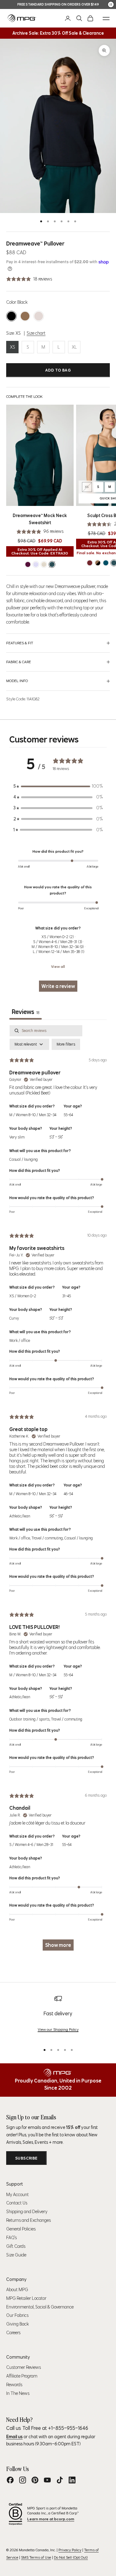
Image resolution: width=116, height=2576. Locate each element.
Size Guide (16, 2255)
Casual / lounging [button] (24, 1159)
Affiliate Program (22, 2376)
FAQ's (11, 2238)
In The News (18, 2393)
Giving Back (17, 2324)
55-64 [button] (68, 1115)
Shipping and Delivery (27, 2212)
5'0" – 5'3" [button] (56, 1318)
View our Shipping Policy (58, 2029)
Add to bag (58, 370)
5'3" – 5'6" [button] (56, 1137)
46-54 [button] (68, 1494)
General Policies (21, 2229)
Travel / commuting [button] (67, 1719)
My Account (17, 2195)
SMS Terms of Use (36, 2557)
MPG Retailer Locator (26, 2298)
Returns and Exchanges (28, 2220)
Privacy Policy (70, 2550)
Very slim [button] (17, 1137)
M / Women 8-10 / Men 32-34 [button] (33, 1115)
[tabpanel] (58, 1491)
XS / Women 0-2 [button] (23, 1296)
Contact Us (17, 2203)
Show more (58, 1945)
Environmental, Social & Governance (40, 2307)
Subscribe (26, 2158)
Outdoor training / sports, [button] (30, 1719)
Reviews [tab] (26, 1012)
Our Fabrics (17, 2315)
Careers (13, 2333)
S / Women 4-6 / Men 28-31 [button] (31, 1845)
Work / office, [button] (20, 1538)
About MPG (17, 2290)
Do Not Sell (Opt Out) (71, 2557)
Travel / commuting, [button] (48, 1538)
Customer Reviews (24, 2367)
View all (58, 966)
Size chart (36, 333)
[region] (58, 2017)
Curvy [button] (14, 1318)
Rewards (14, 2385)
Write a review (58, 986)
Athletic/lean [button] (20, 1516)
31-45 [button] (67, 1296)
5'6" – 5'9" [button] (56, 1516)
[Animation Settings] (111, 4)
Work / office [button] (20, 1340)
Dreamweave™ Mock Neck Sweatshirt (40, 519)
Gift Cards (16, 2246)
